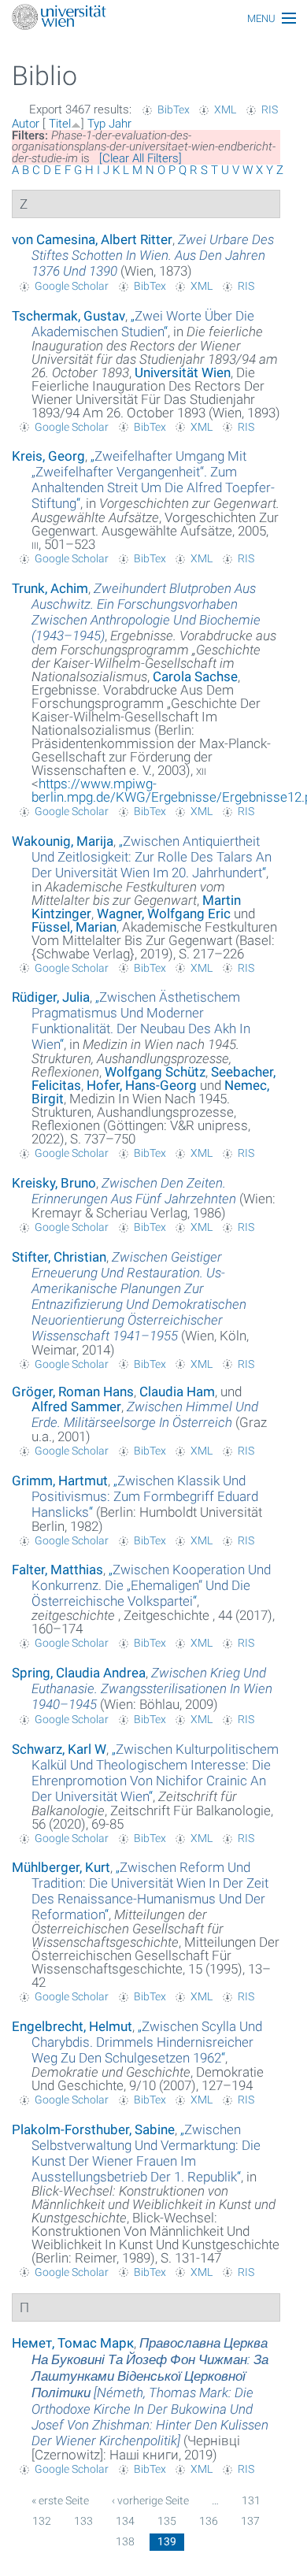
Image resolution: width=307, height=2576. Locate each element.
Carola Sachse (195, 676)
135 (167, 2521)
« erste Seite (60, 2500)
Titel (60, 124)
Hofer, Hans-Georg (142, 1085)
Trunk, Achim (50, 588)
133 (83, 2521)
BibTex (174, 109)
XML (225, 109)
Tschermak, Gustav (68, 316)
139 (167, 2541)
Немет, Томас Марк (73, 2343)
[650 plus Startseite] (153, 19)
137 (250, 2521)
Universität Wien (183, 373)
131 (251, 2500)
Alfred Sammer (76, 1407)
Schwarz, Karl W (59, 1749)
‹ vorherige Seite (150, 2500)
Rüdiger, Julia (51, 997)
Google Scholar (72, 286)
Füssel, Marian (74, 927)
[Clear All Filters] (141, 158)
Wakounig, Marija (63, 841)
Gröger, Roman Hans (73, 1392)
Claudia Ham (177, 1392)
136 (209, 2521)
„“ (143, 324)
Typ (96, 124)
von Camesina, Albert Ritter (92, 239)
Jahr (120, 124)
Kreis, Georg (48, 456)
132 (42, 2521)
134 (125, 2521)
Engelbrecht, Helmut (72, 2026)
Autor (26, 124)
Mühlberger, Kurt (61, 1867)
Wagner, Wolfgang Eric (164, 914)
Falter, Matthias (57, 1570)
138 (125, 2541)
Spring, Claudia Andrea (79, 1673)
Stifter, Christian (59, 1257)
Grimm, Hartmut (60, 1481)
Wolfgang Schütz (155, 1072)
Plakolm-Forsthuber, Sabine (93, 2129)
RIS (270, 109)
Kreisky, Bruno (54, 1183)
